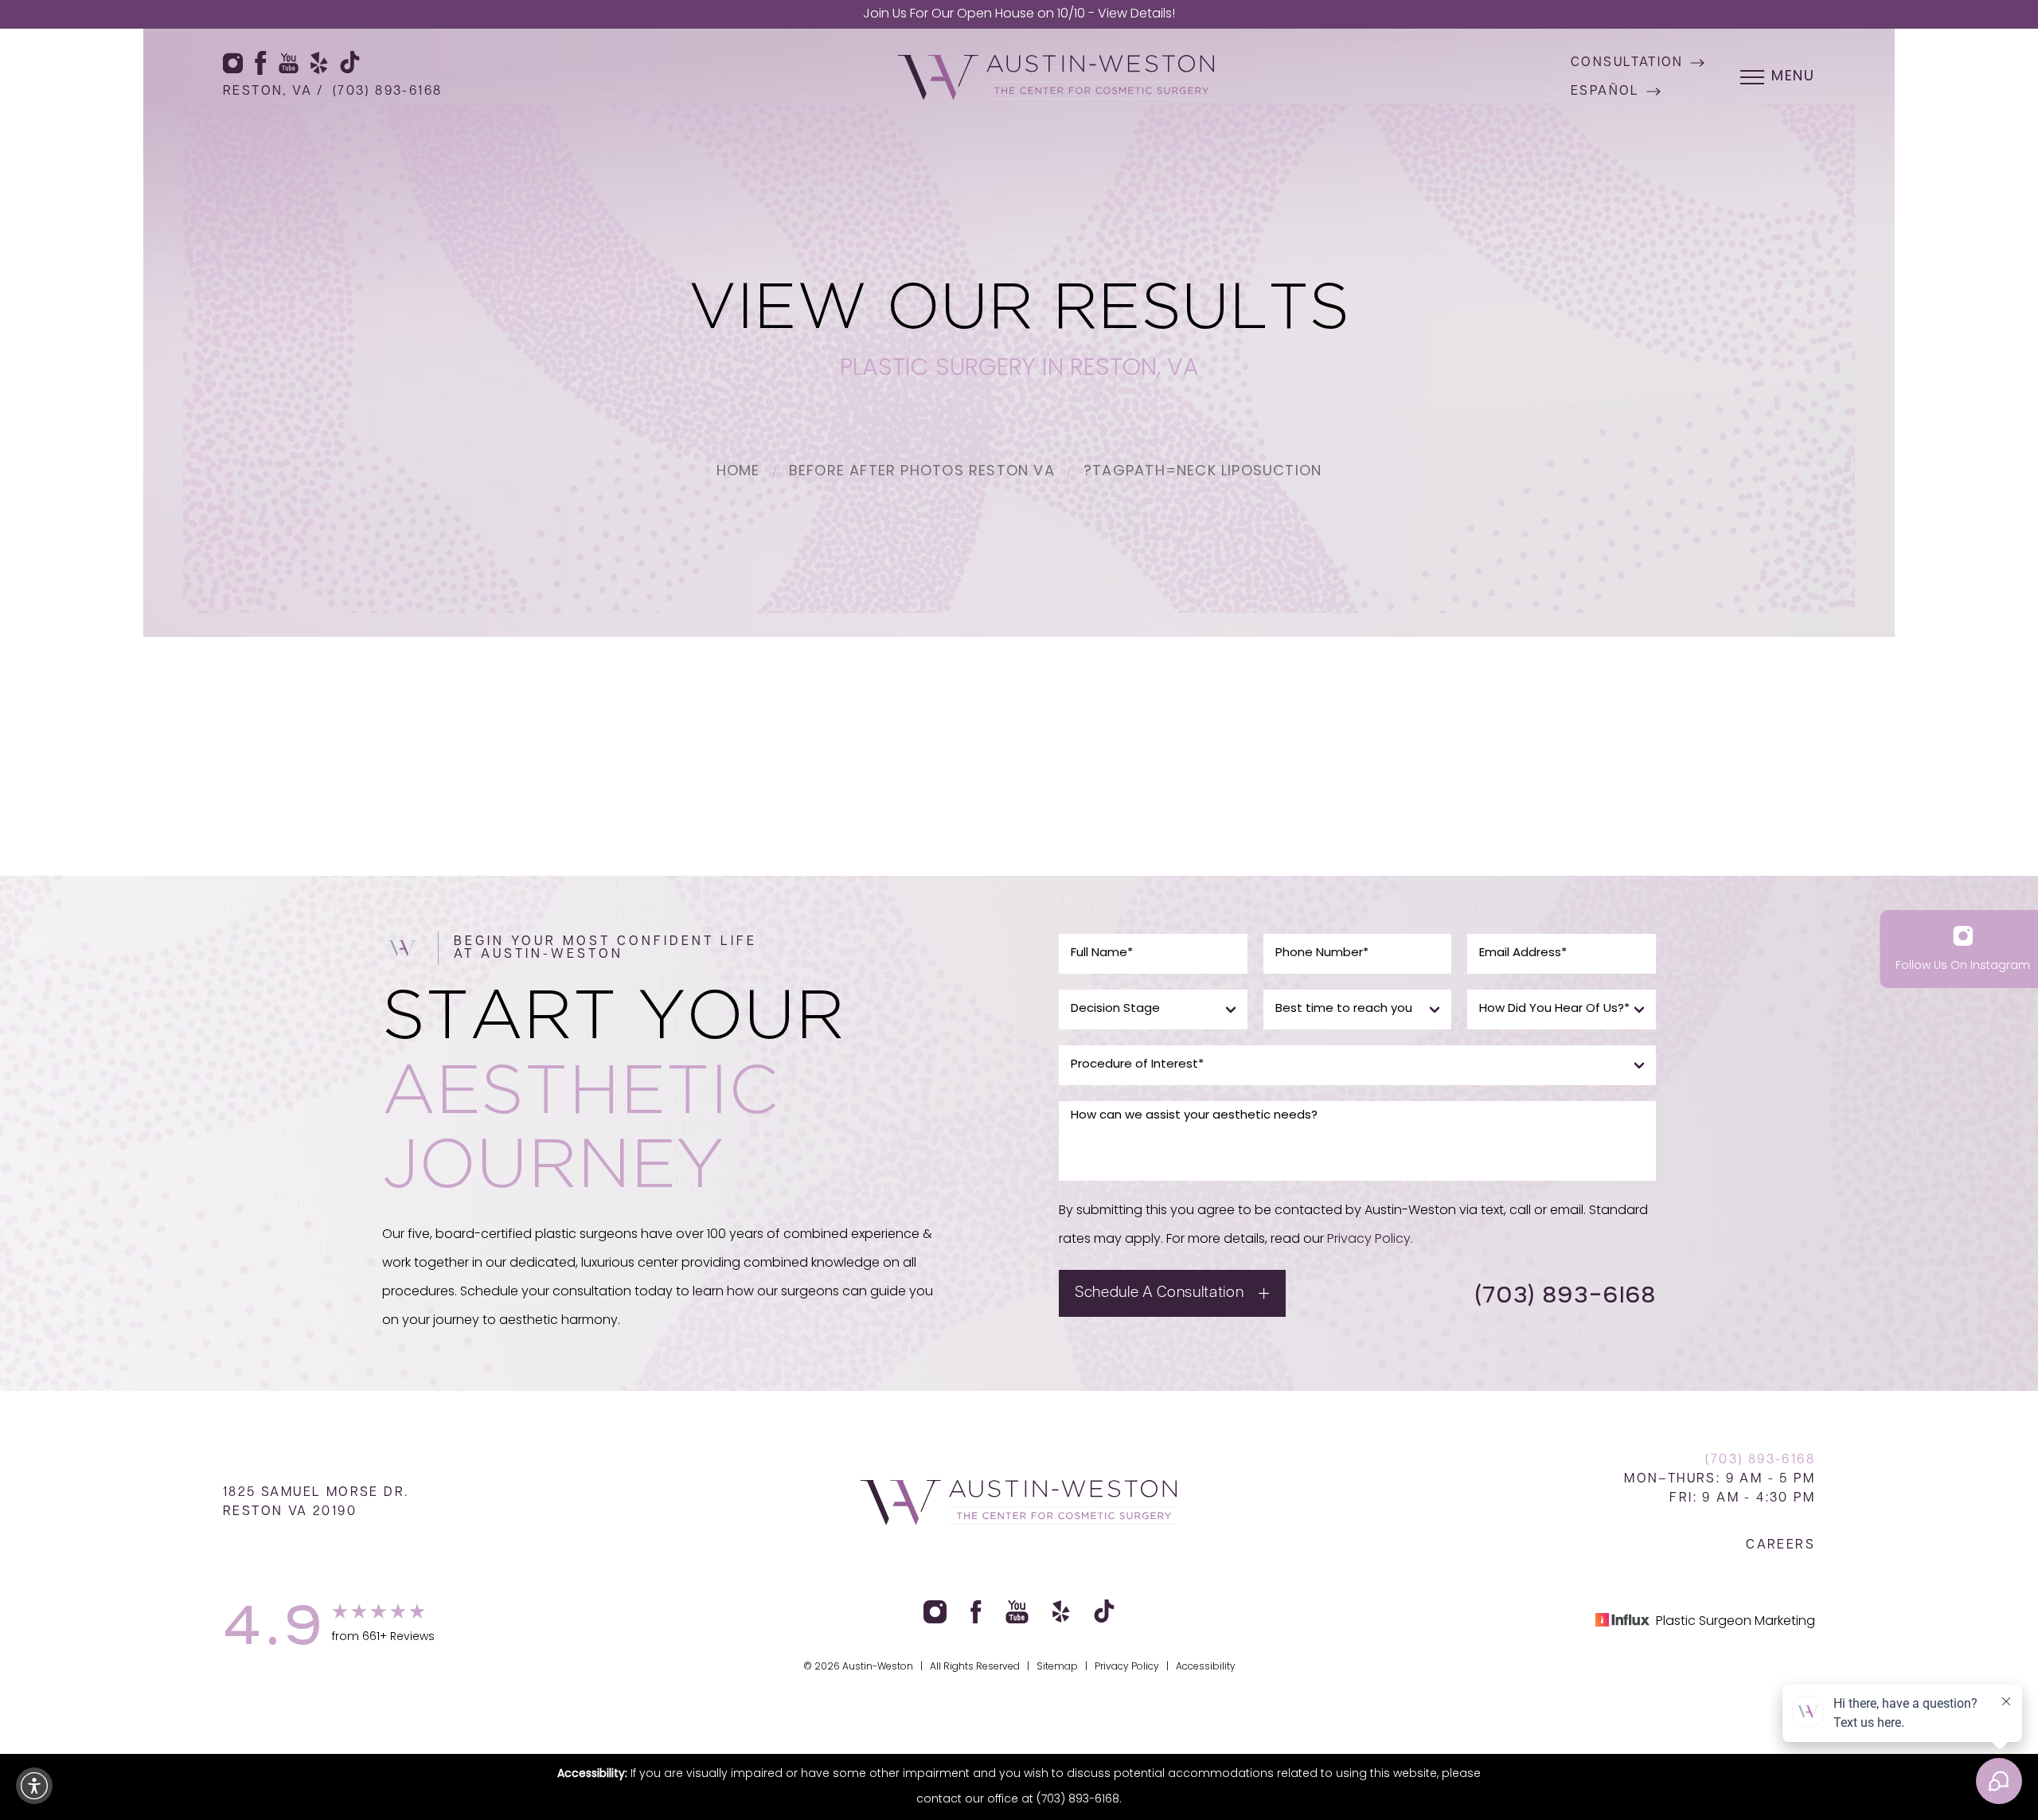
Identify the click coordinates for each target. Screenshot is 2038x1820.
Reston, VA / (274, 92)
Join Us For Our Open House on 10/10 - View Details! (1019, 14)
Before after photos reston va (922, 472)
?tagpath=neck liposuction (1202, 472)
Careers (1780, 1545)
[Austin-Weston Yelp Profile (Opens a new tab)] (319, 63)
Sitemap (1057, 1667)
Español (1605, 92)
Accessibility (1206, 1667)
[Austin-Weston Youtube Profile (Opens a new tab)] (289, 63)
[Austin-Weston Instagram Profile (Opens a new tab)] (233, 63)
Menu (1793, 77)
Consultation (1627, 63)
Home (738, 472)
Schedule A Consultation (1159, 1293)
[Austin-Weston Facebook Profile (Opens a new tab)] (261, 63)
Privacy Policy (1369, 1240)
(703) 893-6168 (388, 92)
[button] (34, 1786)
